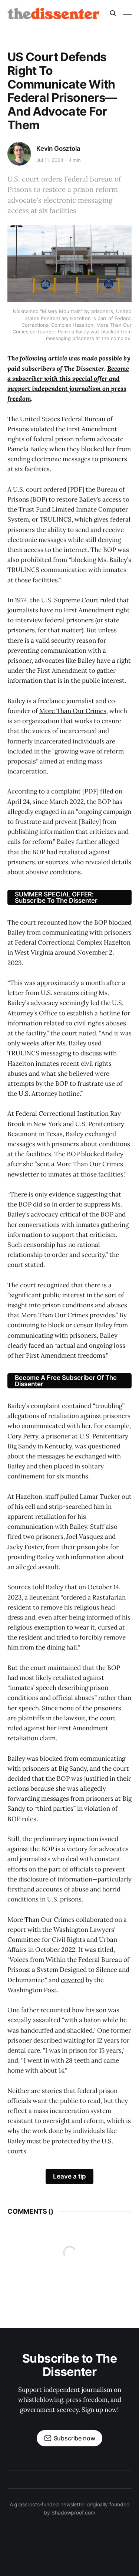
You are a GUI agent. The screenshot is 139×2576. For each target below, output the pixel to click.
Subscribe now (75, 2438)
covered (72, 1980)
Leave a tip (69, 2176)
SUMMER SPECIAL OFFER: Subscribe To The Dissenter (56, 897)
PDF (76, 489)
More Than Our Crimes (73, 711)
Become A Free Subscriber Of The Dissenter (66, 1381)
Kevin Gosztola (58, 149)
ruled (108, 600)
